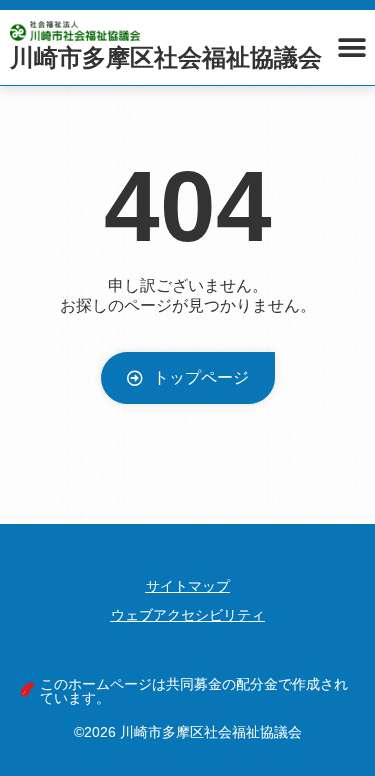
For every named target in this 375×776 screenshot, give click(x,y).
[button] (352, 47)
